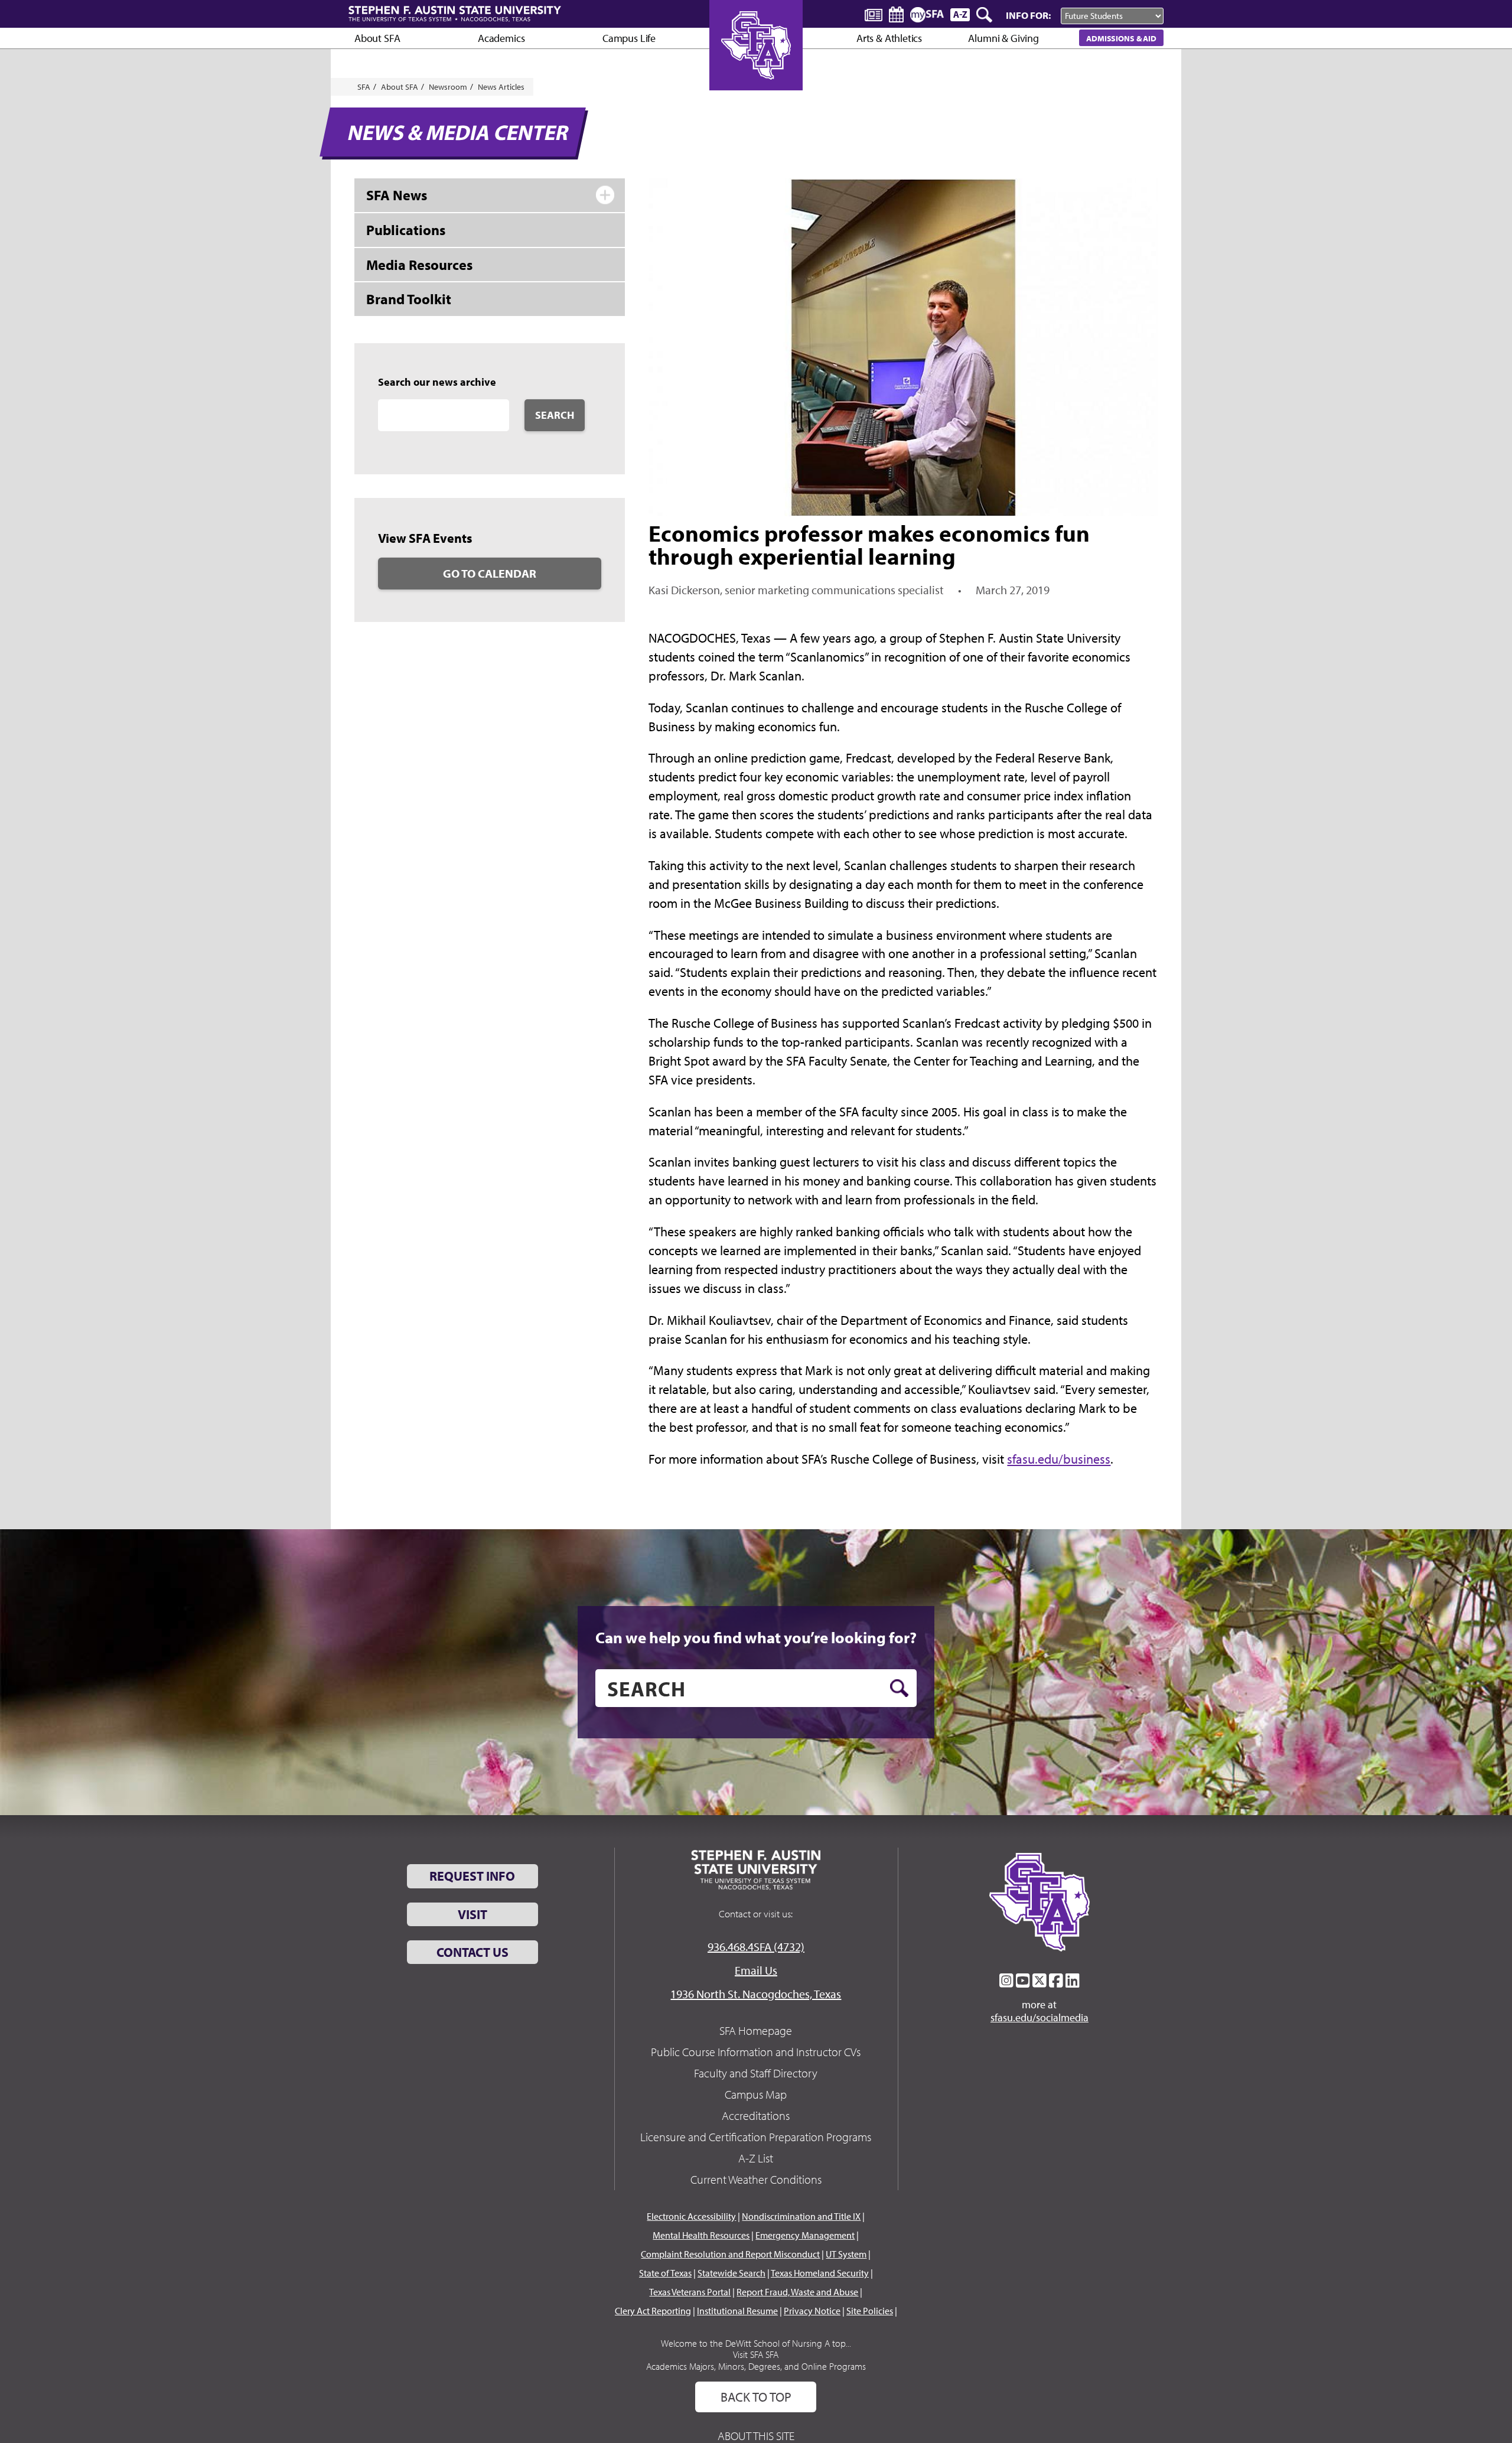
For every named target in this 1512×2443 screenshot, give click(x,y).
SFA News (397, 195)
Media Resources (419, 265)
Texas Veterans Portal (690, 2292)
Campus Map (756, 2094)
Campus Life (629, 38)
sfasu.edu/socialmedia (1039, 2018)
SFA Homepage (756, 2030)
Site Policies (870, 2311)
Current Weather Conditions (756, 2179)
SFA (364, 87)
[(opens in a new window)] (1006, 1981)
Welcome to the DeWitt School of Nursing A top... (756, 2343)
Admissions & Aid (1121, 38)
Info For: (1028, 15)
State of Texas (665, 2273)
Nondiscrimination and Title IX (801, 2216)
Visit (472, 1914)
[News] (874, 14)
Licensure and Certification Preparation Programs (756, 2137)
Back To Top (756, 2397)
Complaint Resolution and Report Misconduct (730, 2254)
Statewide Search (731, 2273)
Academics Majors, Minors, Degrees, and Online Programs (756, 2366)
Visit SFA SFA (756, 2354)
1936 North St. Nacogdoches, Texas (756, 1994)
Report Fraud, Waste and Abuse (797, 2292)
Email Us (756, 1970)
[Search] (985, 15)
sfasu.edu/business (1059, 1459)
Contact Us (472, 1952)
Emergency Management (805, 2235)
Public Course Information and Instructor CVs (756, 2052)
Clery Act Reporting (653, 2311)
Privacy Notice (812, 2311)
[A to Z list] (960, 14)
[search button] (899, 1688)
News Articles (501, 87)
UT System (846, 2254)
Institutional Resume (737, 2311)
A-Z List (756, 2158)
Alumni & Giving (1003, 38)
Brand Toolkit (409, 299)
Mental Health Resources (701, 2235)
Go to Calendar (490, 573)
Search (555, 415)
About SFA (377, 38)
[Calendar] (896, 14)
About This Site (756, 2436)
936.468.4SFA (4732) (756, 1947)
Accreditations (756, 2115)
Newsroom (448, 87)
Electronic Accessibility (691, 2216)
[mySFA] (927, 15)
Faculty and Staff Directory (756, 2073)
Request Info (472, 1876)
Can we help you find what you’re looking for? (756, 1637)
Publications (406, 230)
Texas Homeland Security (820, 2273)
